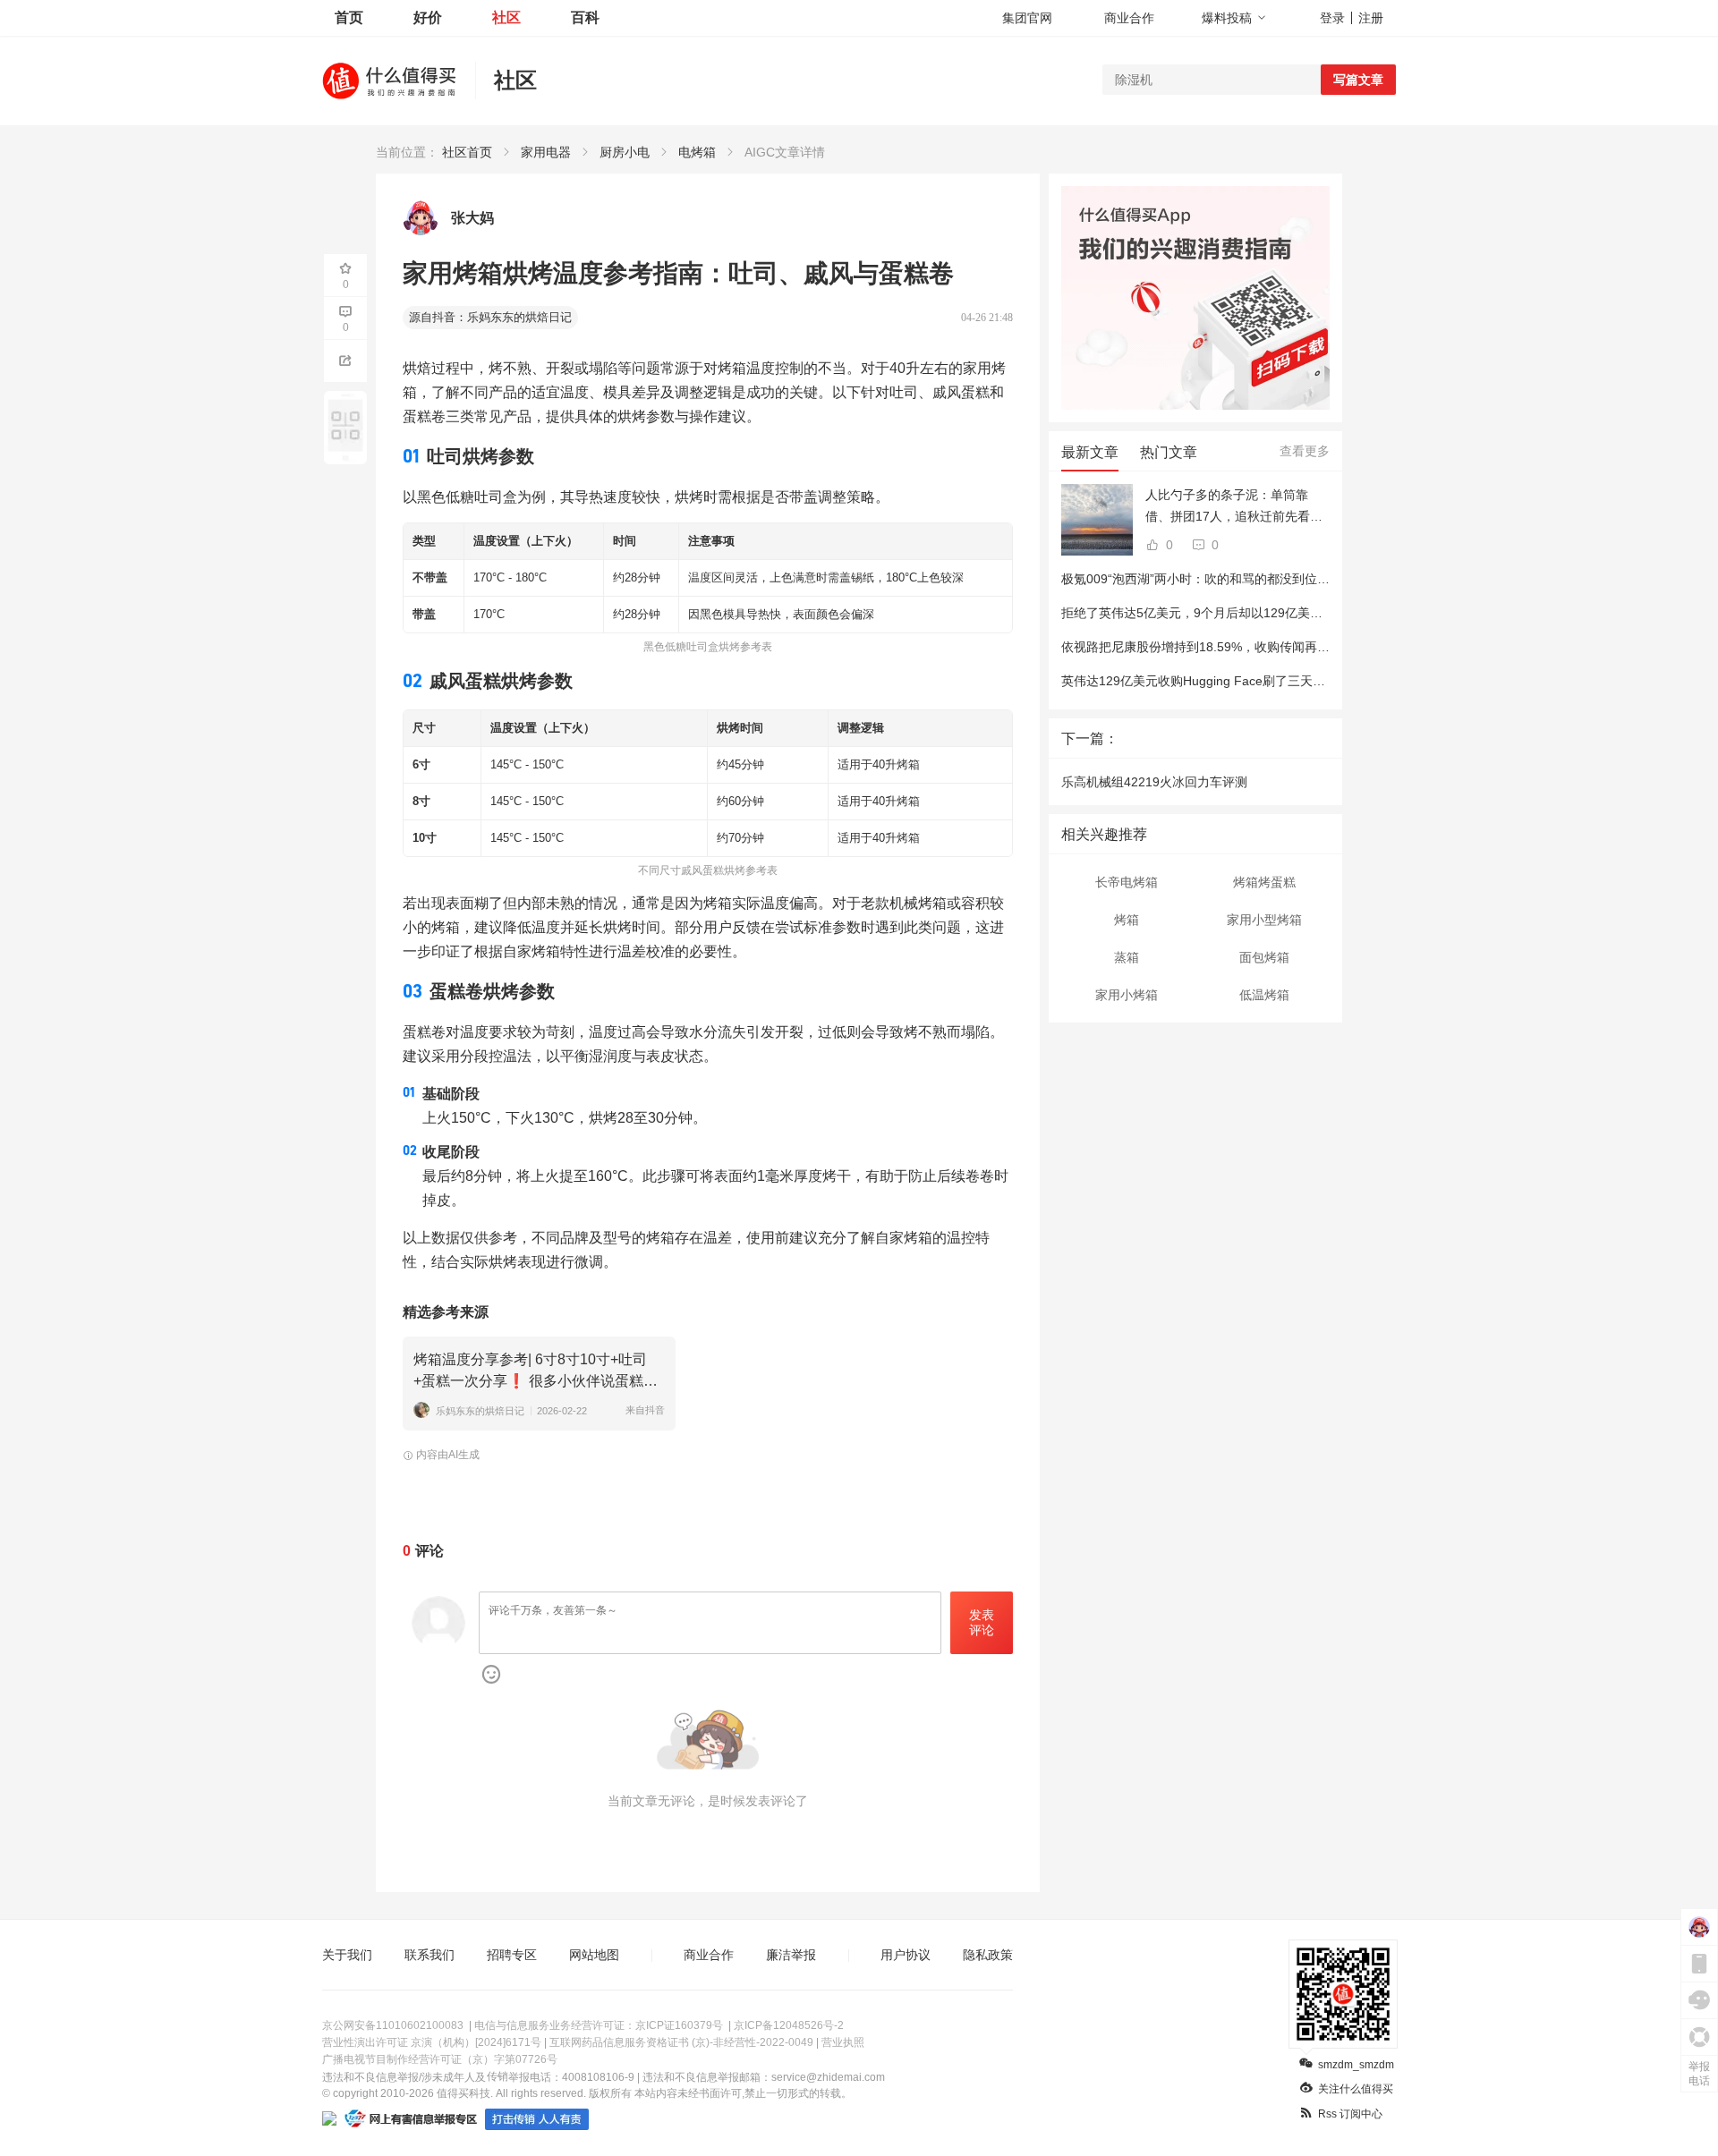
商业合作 (1129, 18)
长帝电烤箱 (1127, 882)
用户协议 (906, 1955)
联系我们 (429, 1955)
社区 (506, 17)
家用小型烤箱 (1264, 920)
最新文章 (1090, 452)
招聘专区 (512, 1955)
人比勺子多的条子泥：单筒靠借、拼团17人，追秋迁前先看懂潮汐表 (1234, 507)
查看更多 (1305, 451)
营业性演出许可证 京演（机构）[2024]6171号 (432, 2042)
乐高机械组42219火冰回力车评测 (1154, 782)
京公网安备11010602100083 (393, 2025)
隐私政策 (988, 1955)
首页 (349, 17)
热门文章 (1169, 452)
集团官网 (1027, 18)
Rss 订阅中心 (1350, 2114)
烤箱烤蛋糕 (1264, 882)
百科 (585, 17)
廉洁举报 (791, 1955)
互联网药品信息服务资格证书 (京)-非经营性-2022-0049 (681, 2042)
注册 (1371, 18)
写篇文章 (1358, 80)
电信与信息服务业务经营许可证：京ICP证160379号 (599, 2025)
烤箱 (1127, 920)
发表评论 (982, 1622)
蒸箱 (1127, 957)
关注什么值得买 (1356, 2089)
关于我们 (347, 1955)
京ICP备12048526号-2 (789, 2025)
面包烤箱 (1264, 957)
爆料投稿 (1227, 18)
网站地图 (594, 1955)
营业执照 (843, 2042)
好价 (428, 17)
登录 (1332, 18)
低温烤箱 (1264, 995)
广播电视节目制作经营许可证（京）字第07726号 (440, 2059)
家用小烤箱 (1127, 995)
